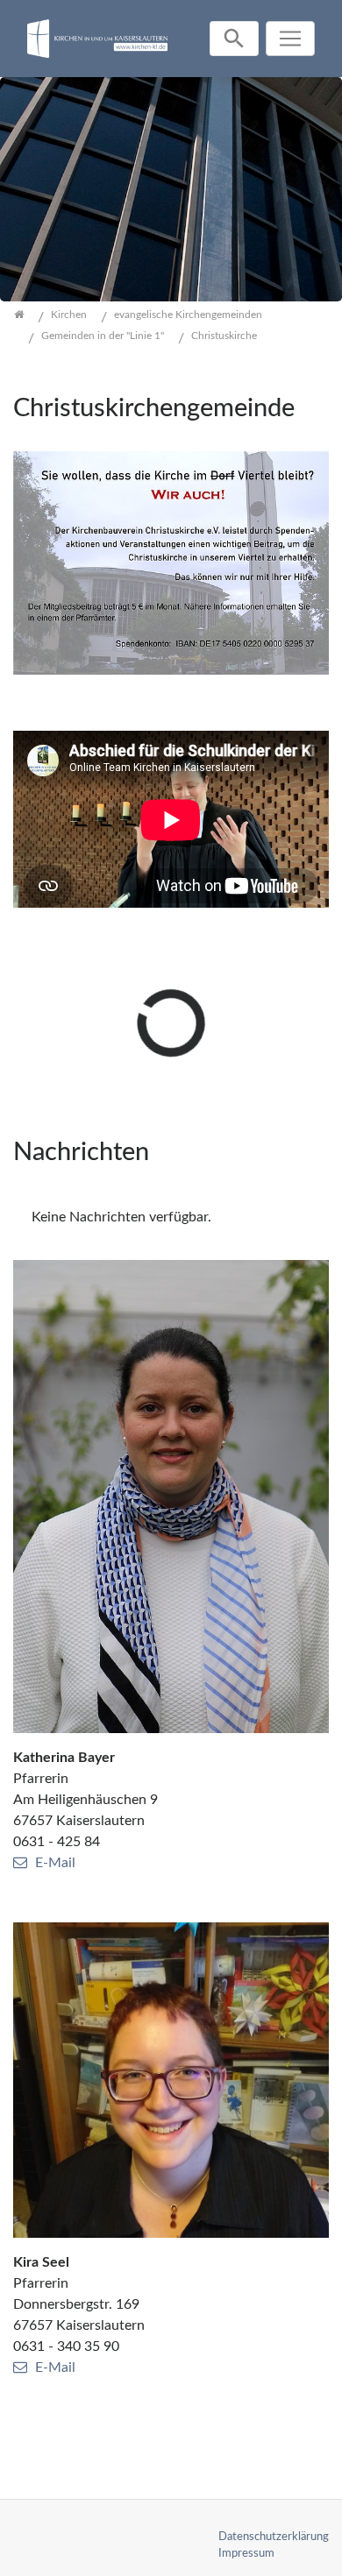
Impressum (246, 2553)
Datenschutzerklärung (274, 2537)
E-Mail (55, 1863)
